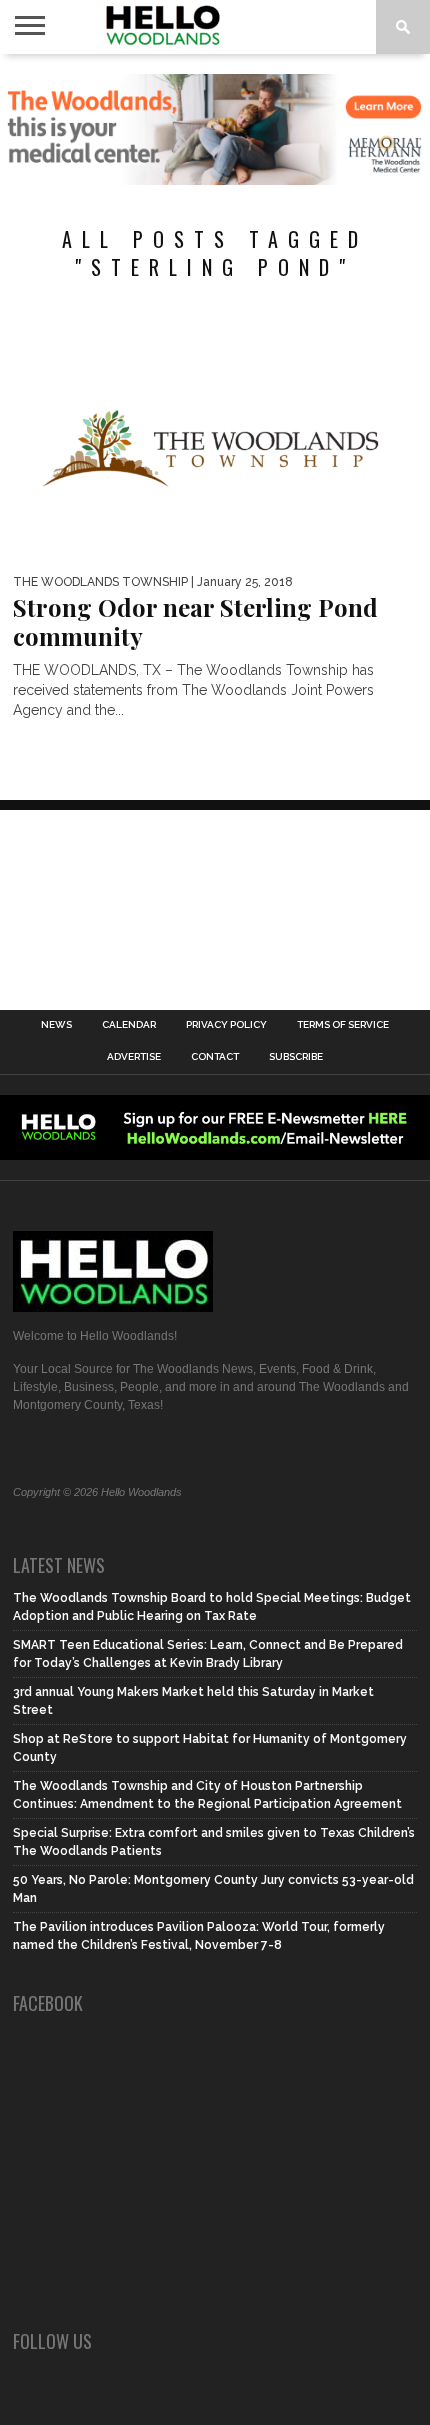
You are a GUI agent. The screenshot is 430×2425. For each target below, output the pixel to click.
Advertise (134, 1057)
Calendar (129, 1025)
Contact (215, 1057)
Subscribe (296, 1057)
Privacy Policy (226, 1025)
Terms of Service (343, 1025)
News (56, 1025)
